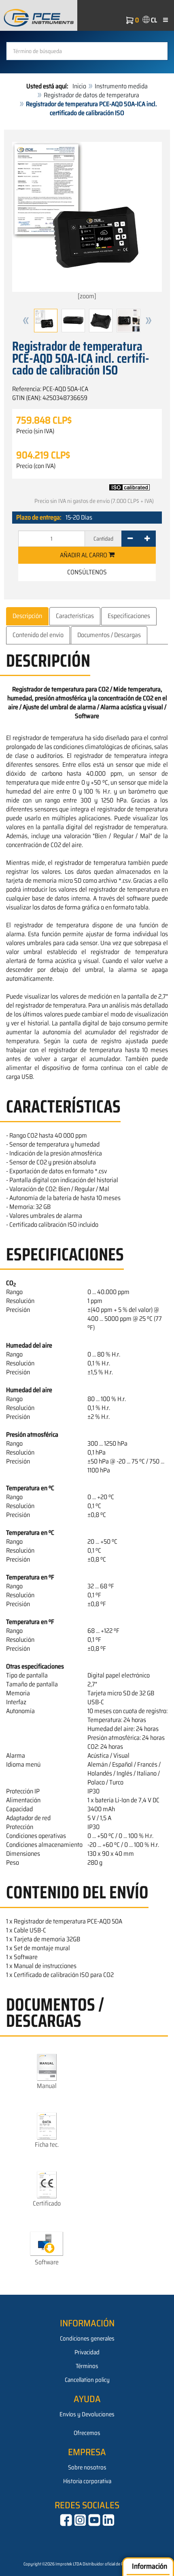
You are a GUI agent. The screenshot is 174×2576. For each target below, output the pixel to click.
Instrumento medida (121, 86)
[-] (130, 539)
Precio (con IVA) (36, 466)
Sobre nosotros (87, 2467)
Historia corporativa (87, 2481)
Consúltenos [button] (87, 572)
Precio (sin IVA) (35, 431)
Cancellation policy (87, 2380)
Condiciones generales (87, 2339)
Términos (87, 2366)
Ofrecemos (87, 2433)
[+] (147, 539)
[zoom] (87, 296)
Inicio (79, 86)
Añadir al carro (84, 555)
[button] (26, 321)
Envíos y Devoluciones (87, 2414)
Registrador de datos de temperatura (91, 95)
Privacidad (87, 2352)
